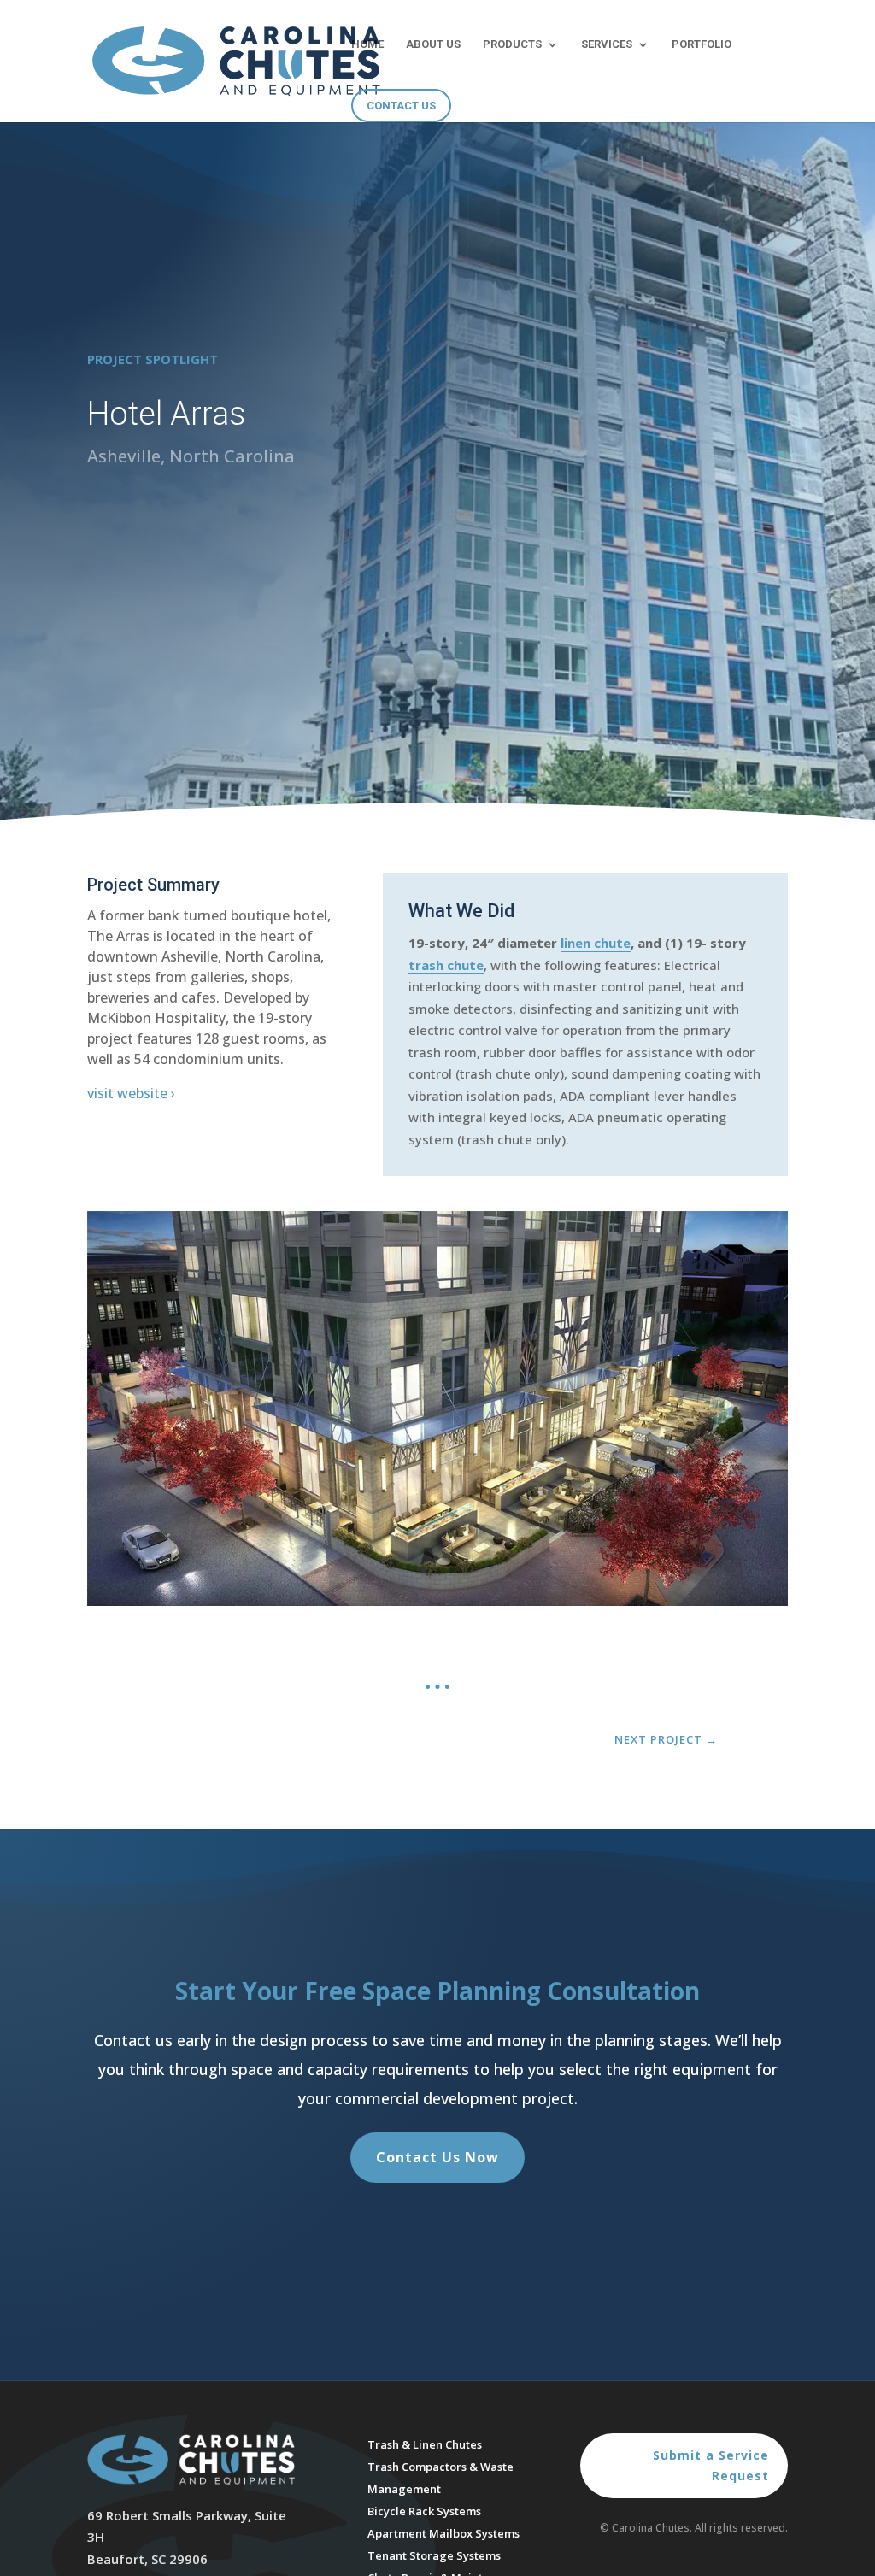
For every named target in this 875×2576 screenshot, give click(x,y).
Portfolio (702, 44)
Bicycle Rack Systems (424, 2511)
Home (367, 44)
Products (512, 44)
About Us (433, 44)
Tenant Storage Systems (434, 2555)
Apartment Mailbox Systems (443, 2533)
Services (607, 44)
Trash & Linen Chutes (425, 2444)
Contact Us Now (437, 2157)
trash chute (446, 965)
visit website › (131, 1093)
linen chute (596, 943)
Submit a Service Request (711, 2465)
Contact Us (401, 106)
